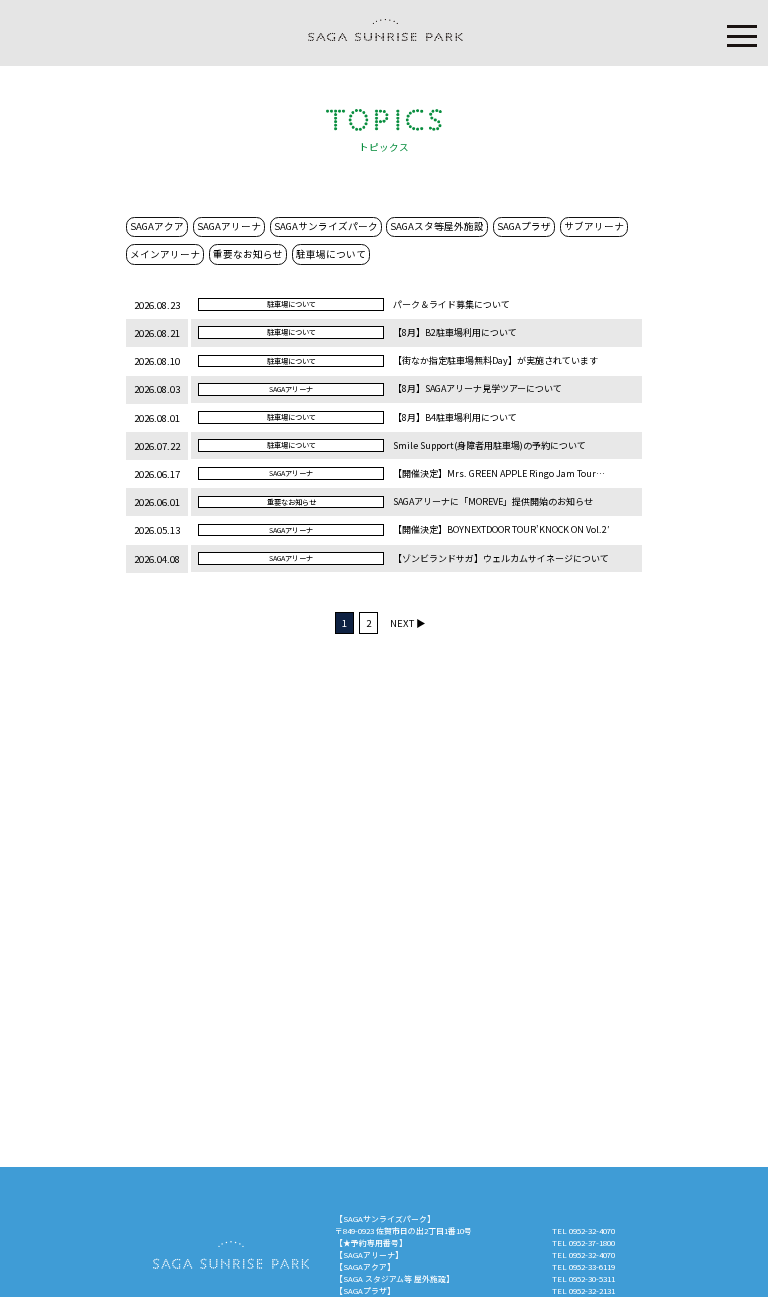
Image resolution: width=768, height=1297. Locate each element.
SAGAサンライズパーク (326, 226)
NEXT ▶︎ (408, 623)
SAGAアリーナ (229, 226)
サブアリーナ (594, 226)
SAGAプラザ (524, 226)
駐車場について (331, 254)
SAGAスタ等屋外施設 (437, 226)
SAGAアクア (157, 226)
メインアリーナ (165, 254)
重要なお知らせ (248, 254)
